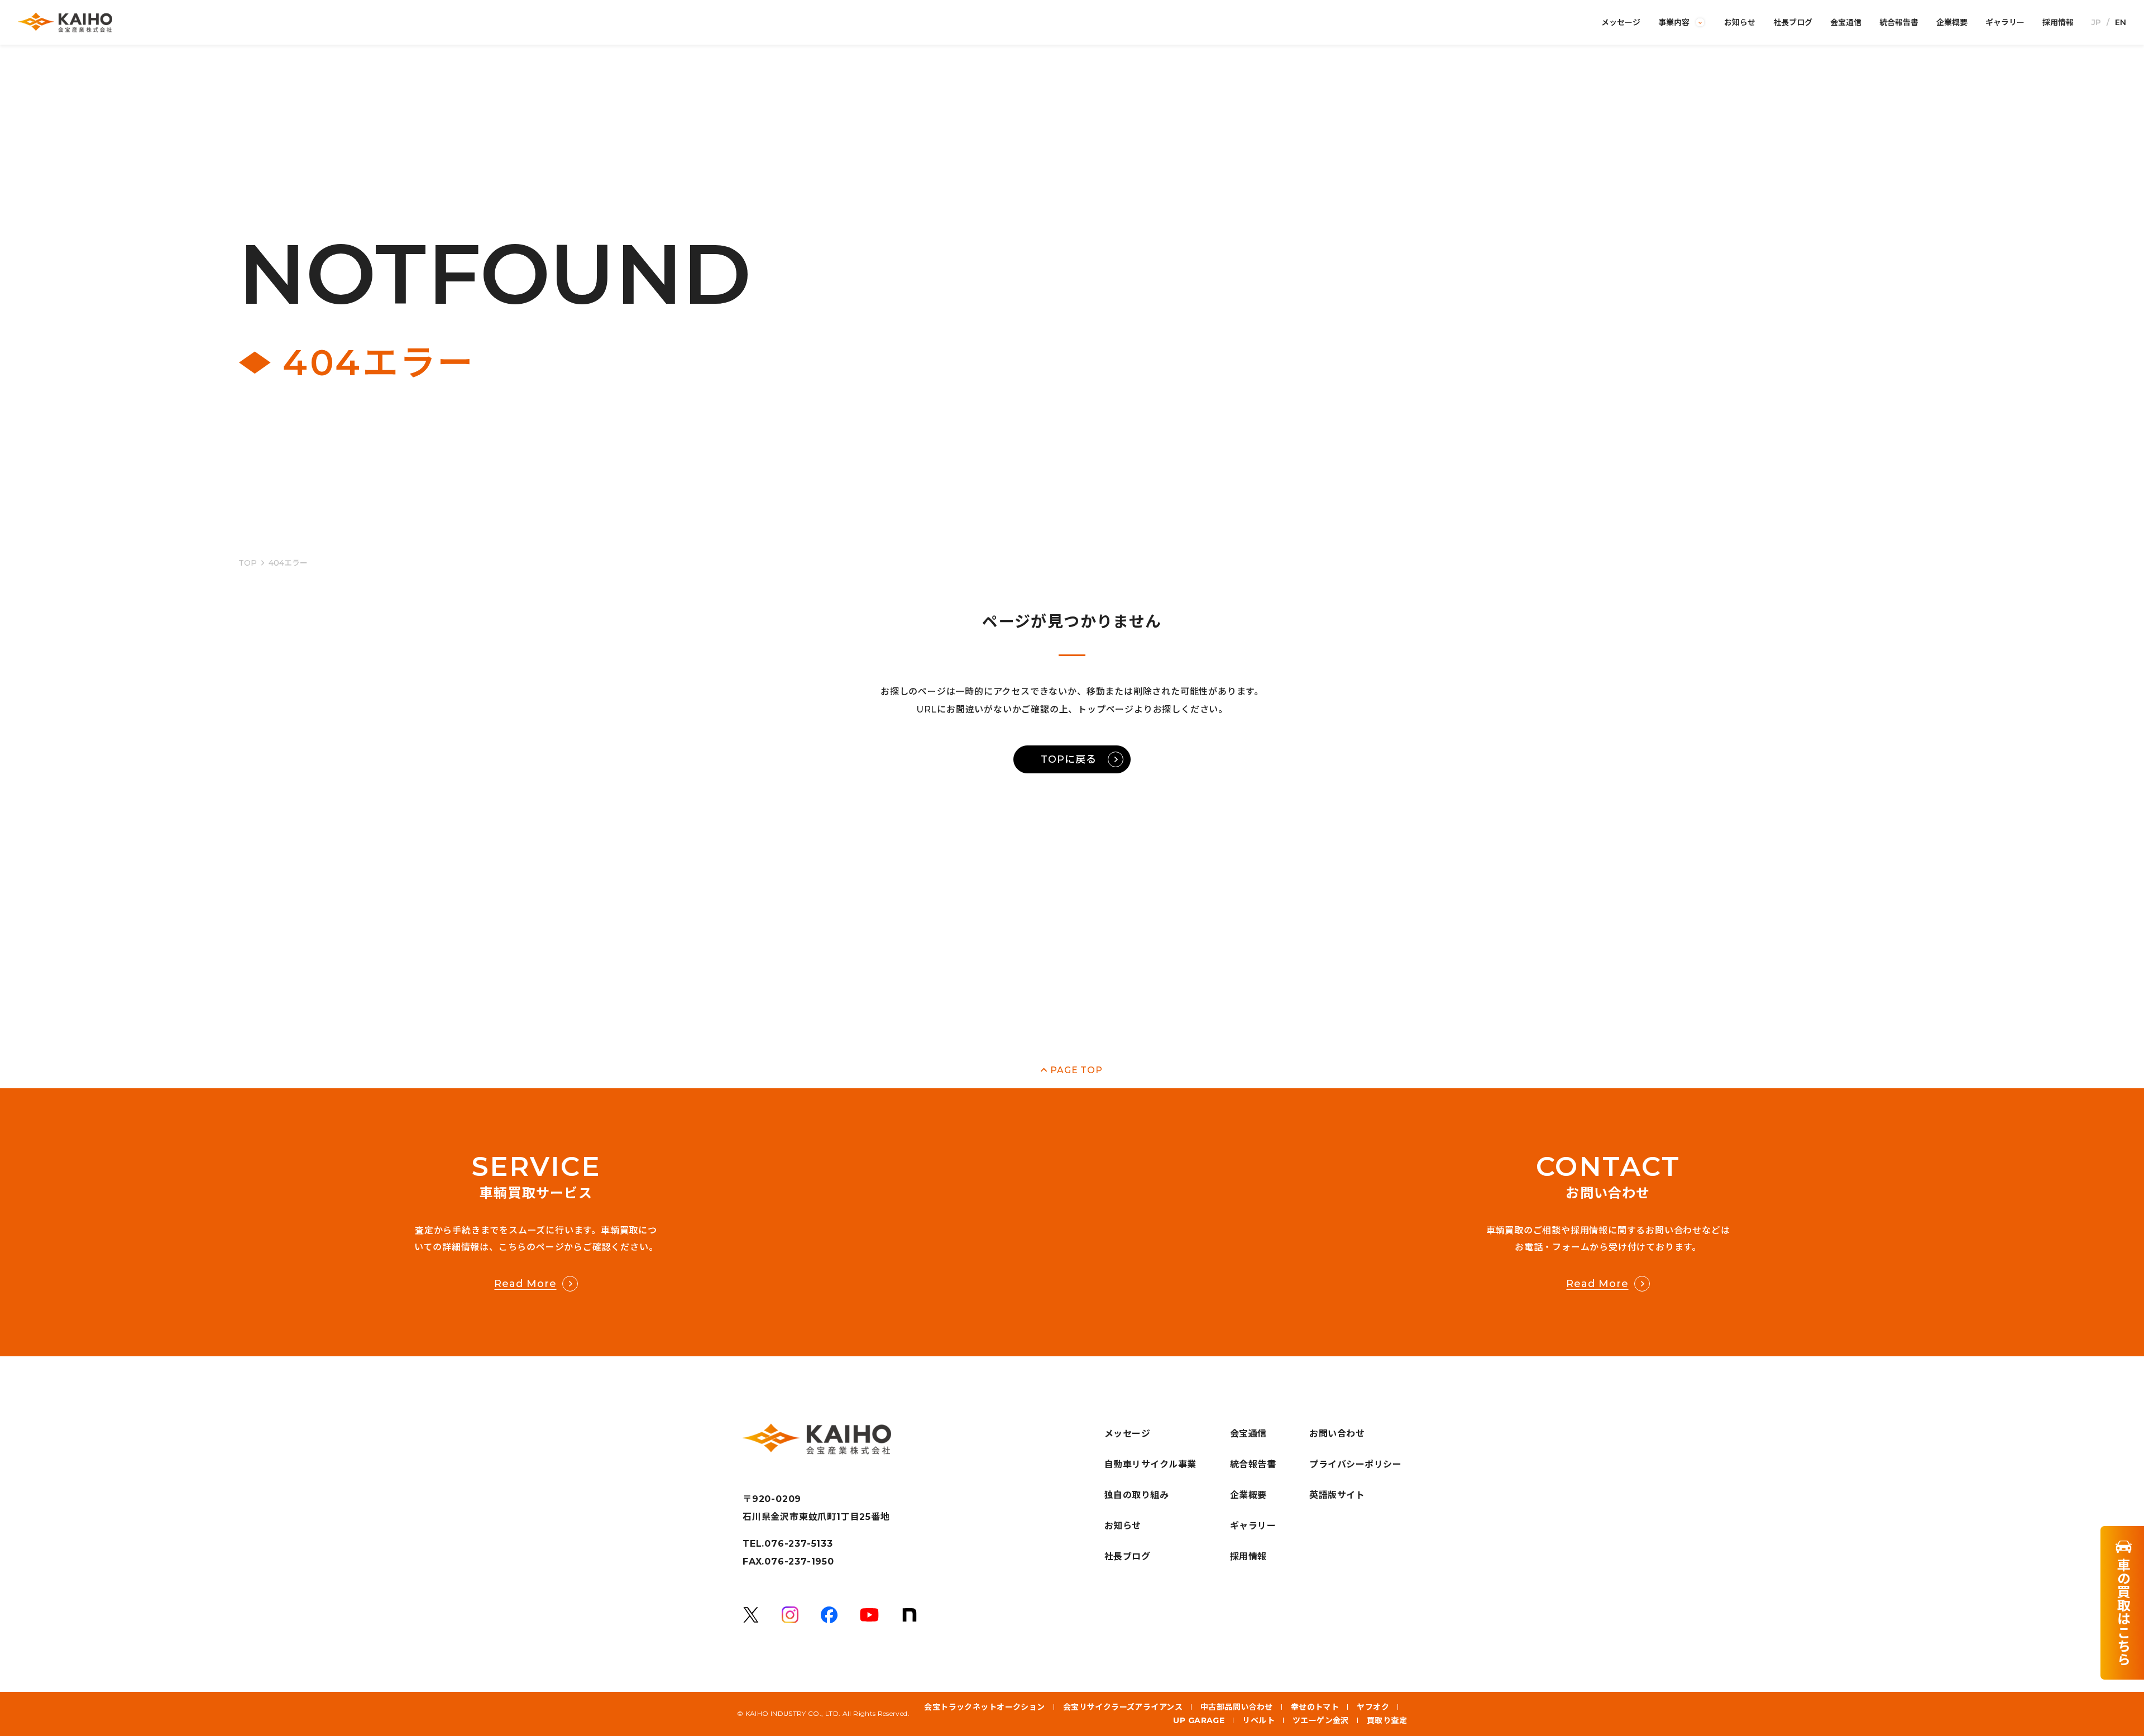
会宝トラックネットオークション (984, 1707)
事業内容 (1674, 22)
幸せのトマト (1315, 1707)
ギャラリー (2005, 22)
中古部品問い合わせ (1237, 1707)
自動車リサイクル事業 (1150, 1464)
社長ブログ (1793, 22)
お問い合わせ (1337, 1434)
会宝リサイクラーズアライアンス (1123, 1707)
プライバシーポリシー (1355, 1464)
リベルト (1258, 1720)
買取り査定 (1387, 1720)
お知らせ (1740, 22)
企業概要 (1952, 22)
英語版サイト (1337, 1495)
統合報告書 (1899, 22)
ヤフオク (1373, 1707)
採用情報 (2058, 22)
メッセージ (1621, 22)
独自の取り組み (1136, 1495)
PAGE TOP (1076, 1070)
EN (2121, 22)
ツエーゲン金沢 (1321, 1720)
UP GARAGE (1199, 1720)
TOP (248, 563)
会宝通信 (1846, 22)
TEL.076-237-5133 (788, 1544)
